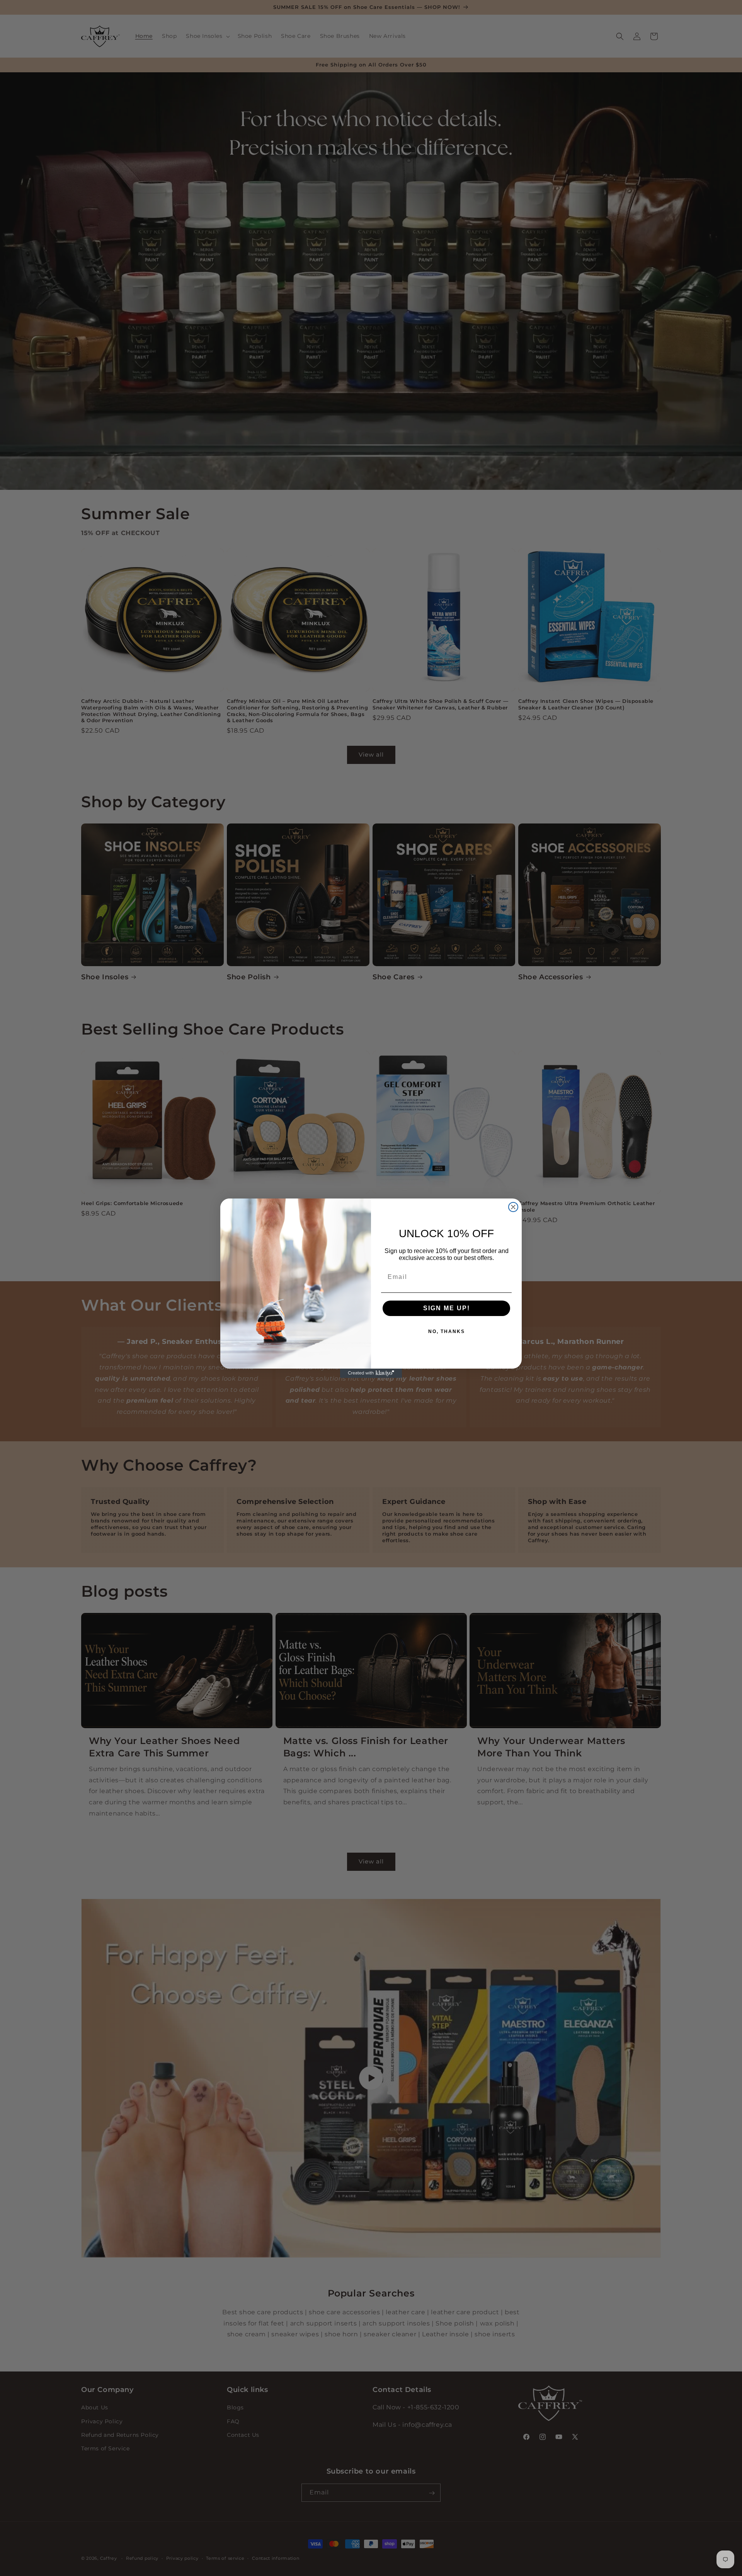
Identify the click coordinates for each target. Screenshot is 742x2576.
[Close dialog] (513, 1207)
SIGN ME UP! (447, 1308)
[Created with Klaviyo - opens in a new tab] (371, 1373)
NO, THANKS (447, 1331)
